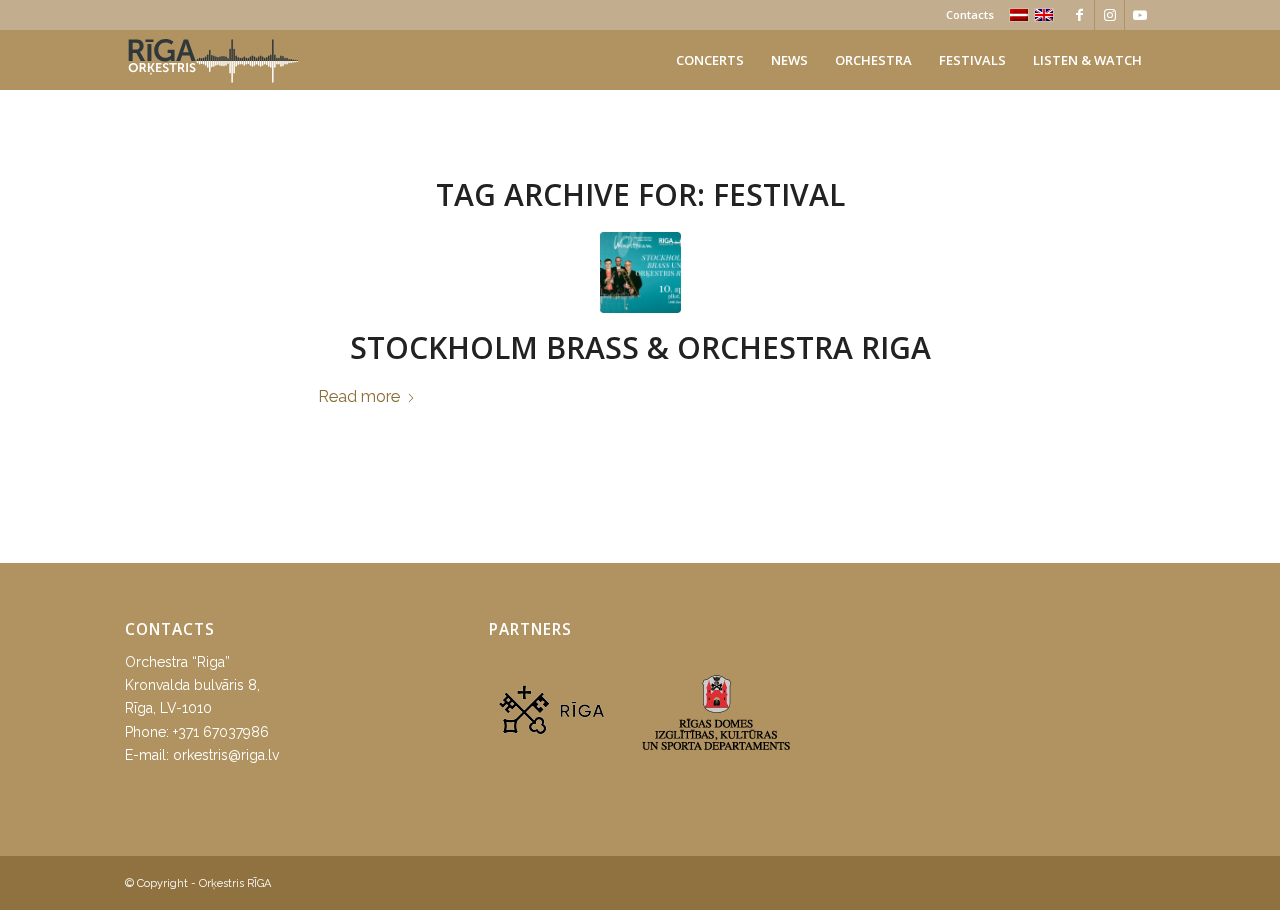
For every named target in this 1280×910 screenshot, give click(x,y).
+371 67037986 (221, 732)
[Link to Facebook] (1079, 15)
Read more (359, 396)
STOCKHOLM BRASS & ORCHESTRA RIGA (640, 347)
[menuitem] (965, 15)
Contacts (970, 14)
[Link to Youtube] (1140, 15)
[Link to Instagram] (1109, 15)
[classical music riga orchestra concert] (640, 272)
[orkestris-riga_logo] (213, 60)
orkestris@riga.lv (226, 755)
